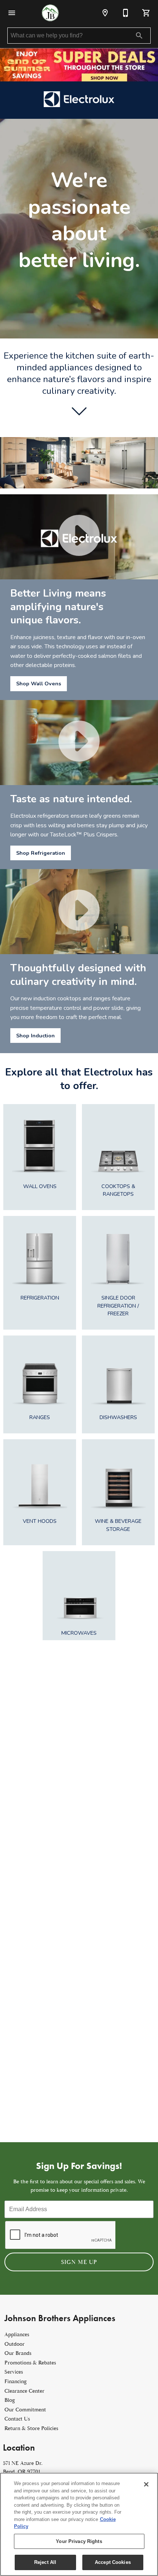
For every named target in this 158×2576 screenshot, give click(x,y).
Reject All (45, 2562)
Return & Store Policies (31, 2428)
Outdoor (15, 2344)
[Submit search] (139, 36)
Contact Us (17, 2419)
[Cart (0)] (146, 13)
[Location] (105, 13)
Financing (16, 2381)
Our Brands (18, 2353)
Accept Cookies (113, 2562)
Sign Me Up (79, 2262)
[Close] (146, 2484)
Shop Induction (35, 1036)
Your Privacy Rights (79, 2541)
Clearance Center (24, 2391)
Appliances (17, 2335)
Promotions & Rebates (30, 2363)
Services (14, 2372)
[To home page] (50, 13)
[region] (79, 2524)
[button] (12, 13)
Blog (10, 2400)
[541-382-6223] (126, 13)
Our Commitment (25, 2410)
